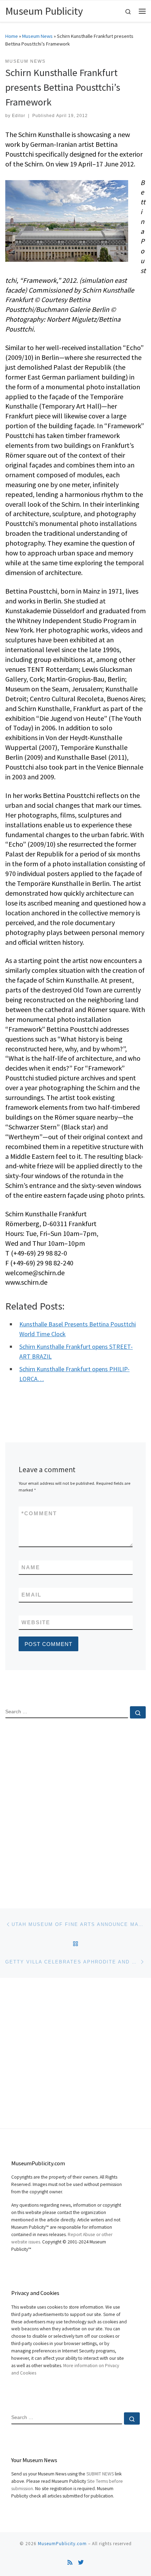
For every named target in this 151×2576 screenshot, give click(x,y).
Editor (19, 116)
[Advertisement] (75, 1808)
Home (12, 36)
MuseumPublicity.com (62, 2544)
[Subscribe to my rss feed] (70, 2563)
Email (31, 1595)
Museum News (37, 36)
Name (31, 1567)
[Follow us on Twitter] (81, 2563)
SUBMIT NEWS (100, 2474)
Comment (39, 1513)
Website (36, 1622)
